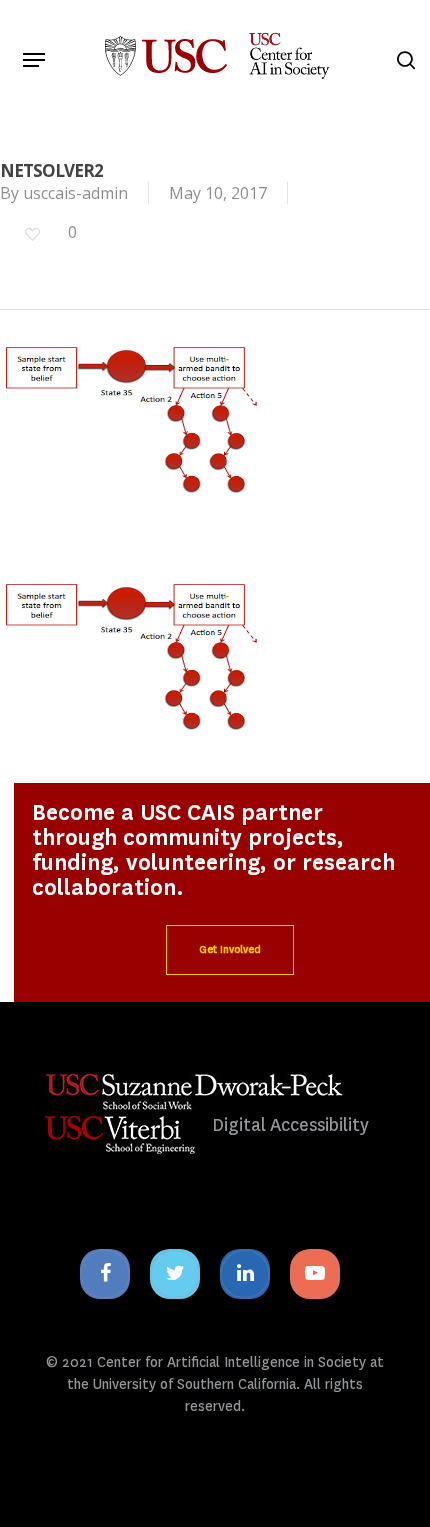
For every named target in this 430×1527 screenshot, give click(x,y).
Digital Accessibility (290, 1125)
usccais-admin (75, 193)
